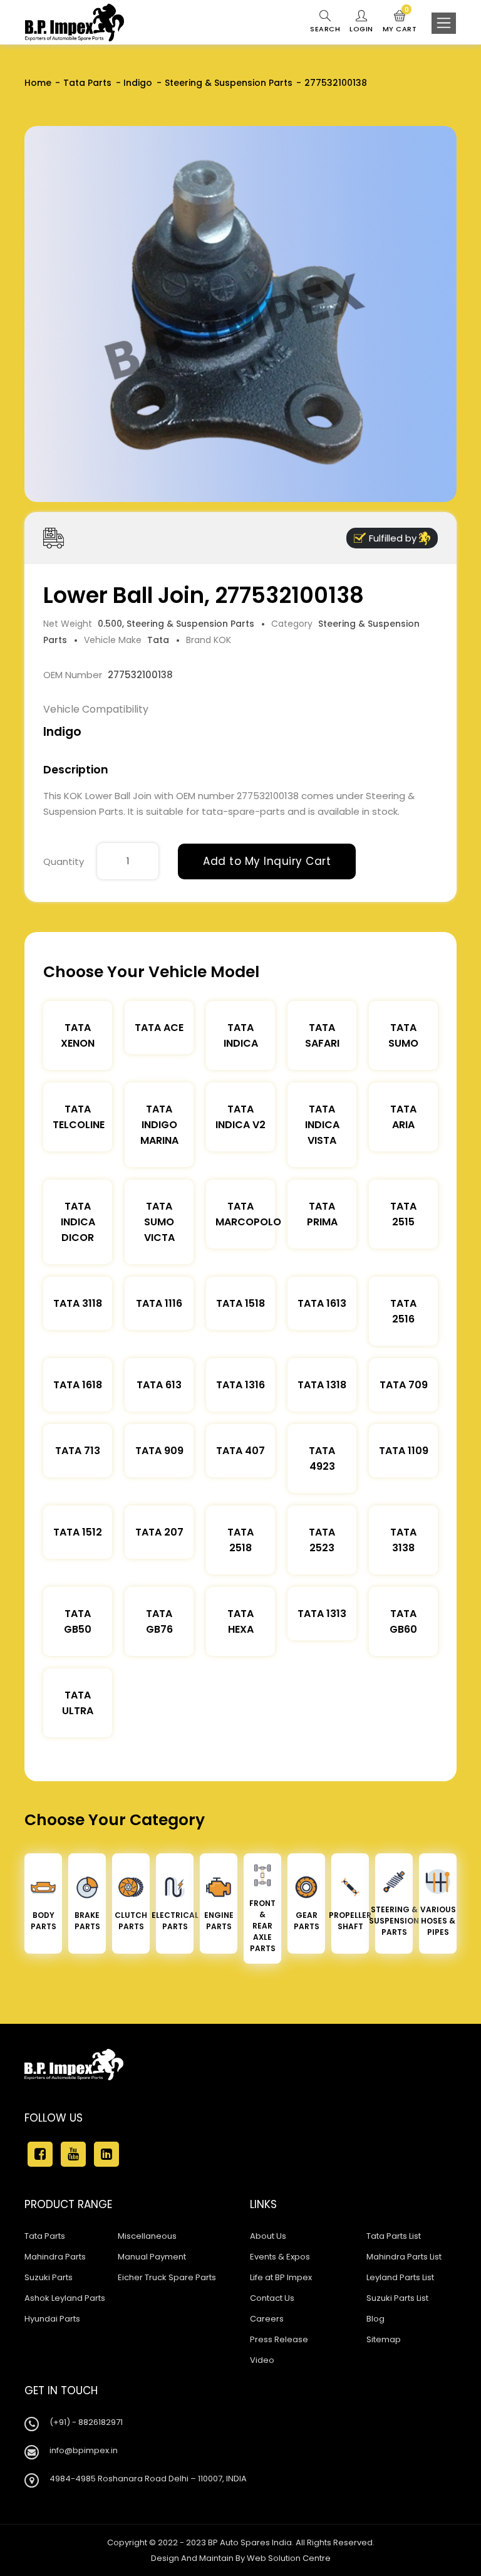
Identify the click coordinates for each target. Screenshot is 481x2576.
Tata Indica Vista (322, 1125)
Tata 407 (240, 1451)
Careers (267, 2319)
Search (325, 29)
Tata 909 (159, 1451)
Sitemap (384, 2339)
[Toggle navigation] (444, 23)
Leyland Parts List (400, 2277)
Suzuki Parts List (397, 2298)
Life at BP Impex (281, 2277)
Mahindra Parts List (404, 2257)
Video (262, 2360)
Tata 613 (159, 1385)
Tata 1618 (78, 1385)
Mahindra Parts (55, 2257)
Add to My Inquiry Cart (267, 861)
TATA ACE (159, 1028)
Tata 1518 (240, 1303)
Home (38, 83)
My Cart (400, 22)
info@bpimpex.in (84, 2450)
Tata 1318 (322, 1385)
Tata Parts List (394, 2236)
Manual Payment (152, 2257)
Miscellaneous (147, 2236)
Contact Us (272, 2298)
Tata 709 (404, 1385)
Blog (375, 2319)
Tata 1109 (404, 1451)
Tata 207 (159, 1532)
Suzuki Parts (49, 2277)
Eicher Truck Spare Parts (167, 2277)
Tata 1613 (322, 1303)
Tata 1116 (159, 1303)
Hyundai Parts (52, 2319)
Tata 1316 (240, 1385)
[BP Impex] (75, 23)
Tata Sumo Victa (159, 1222)
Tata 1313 (322, 1614)
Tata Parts (87, 83)
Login (361, 29)
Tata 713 (78, 1451)
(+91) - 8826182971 (86, 2422)
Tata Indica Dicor (78, 1222)
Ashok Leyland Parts (65, 2298)
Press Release (279, 2339)
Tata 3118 (78, 1303)
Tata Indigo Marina (159, 1125)
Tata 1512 (78, 1532)
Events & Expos (280, 2257)
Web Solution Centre (289, 2558)
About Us (268, 2236)
